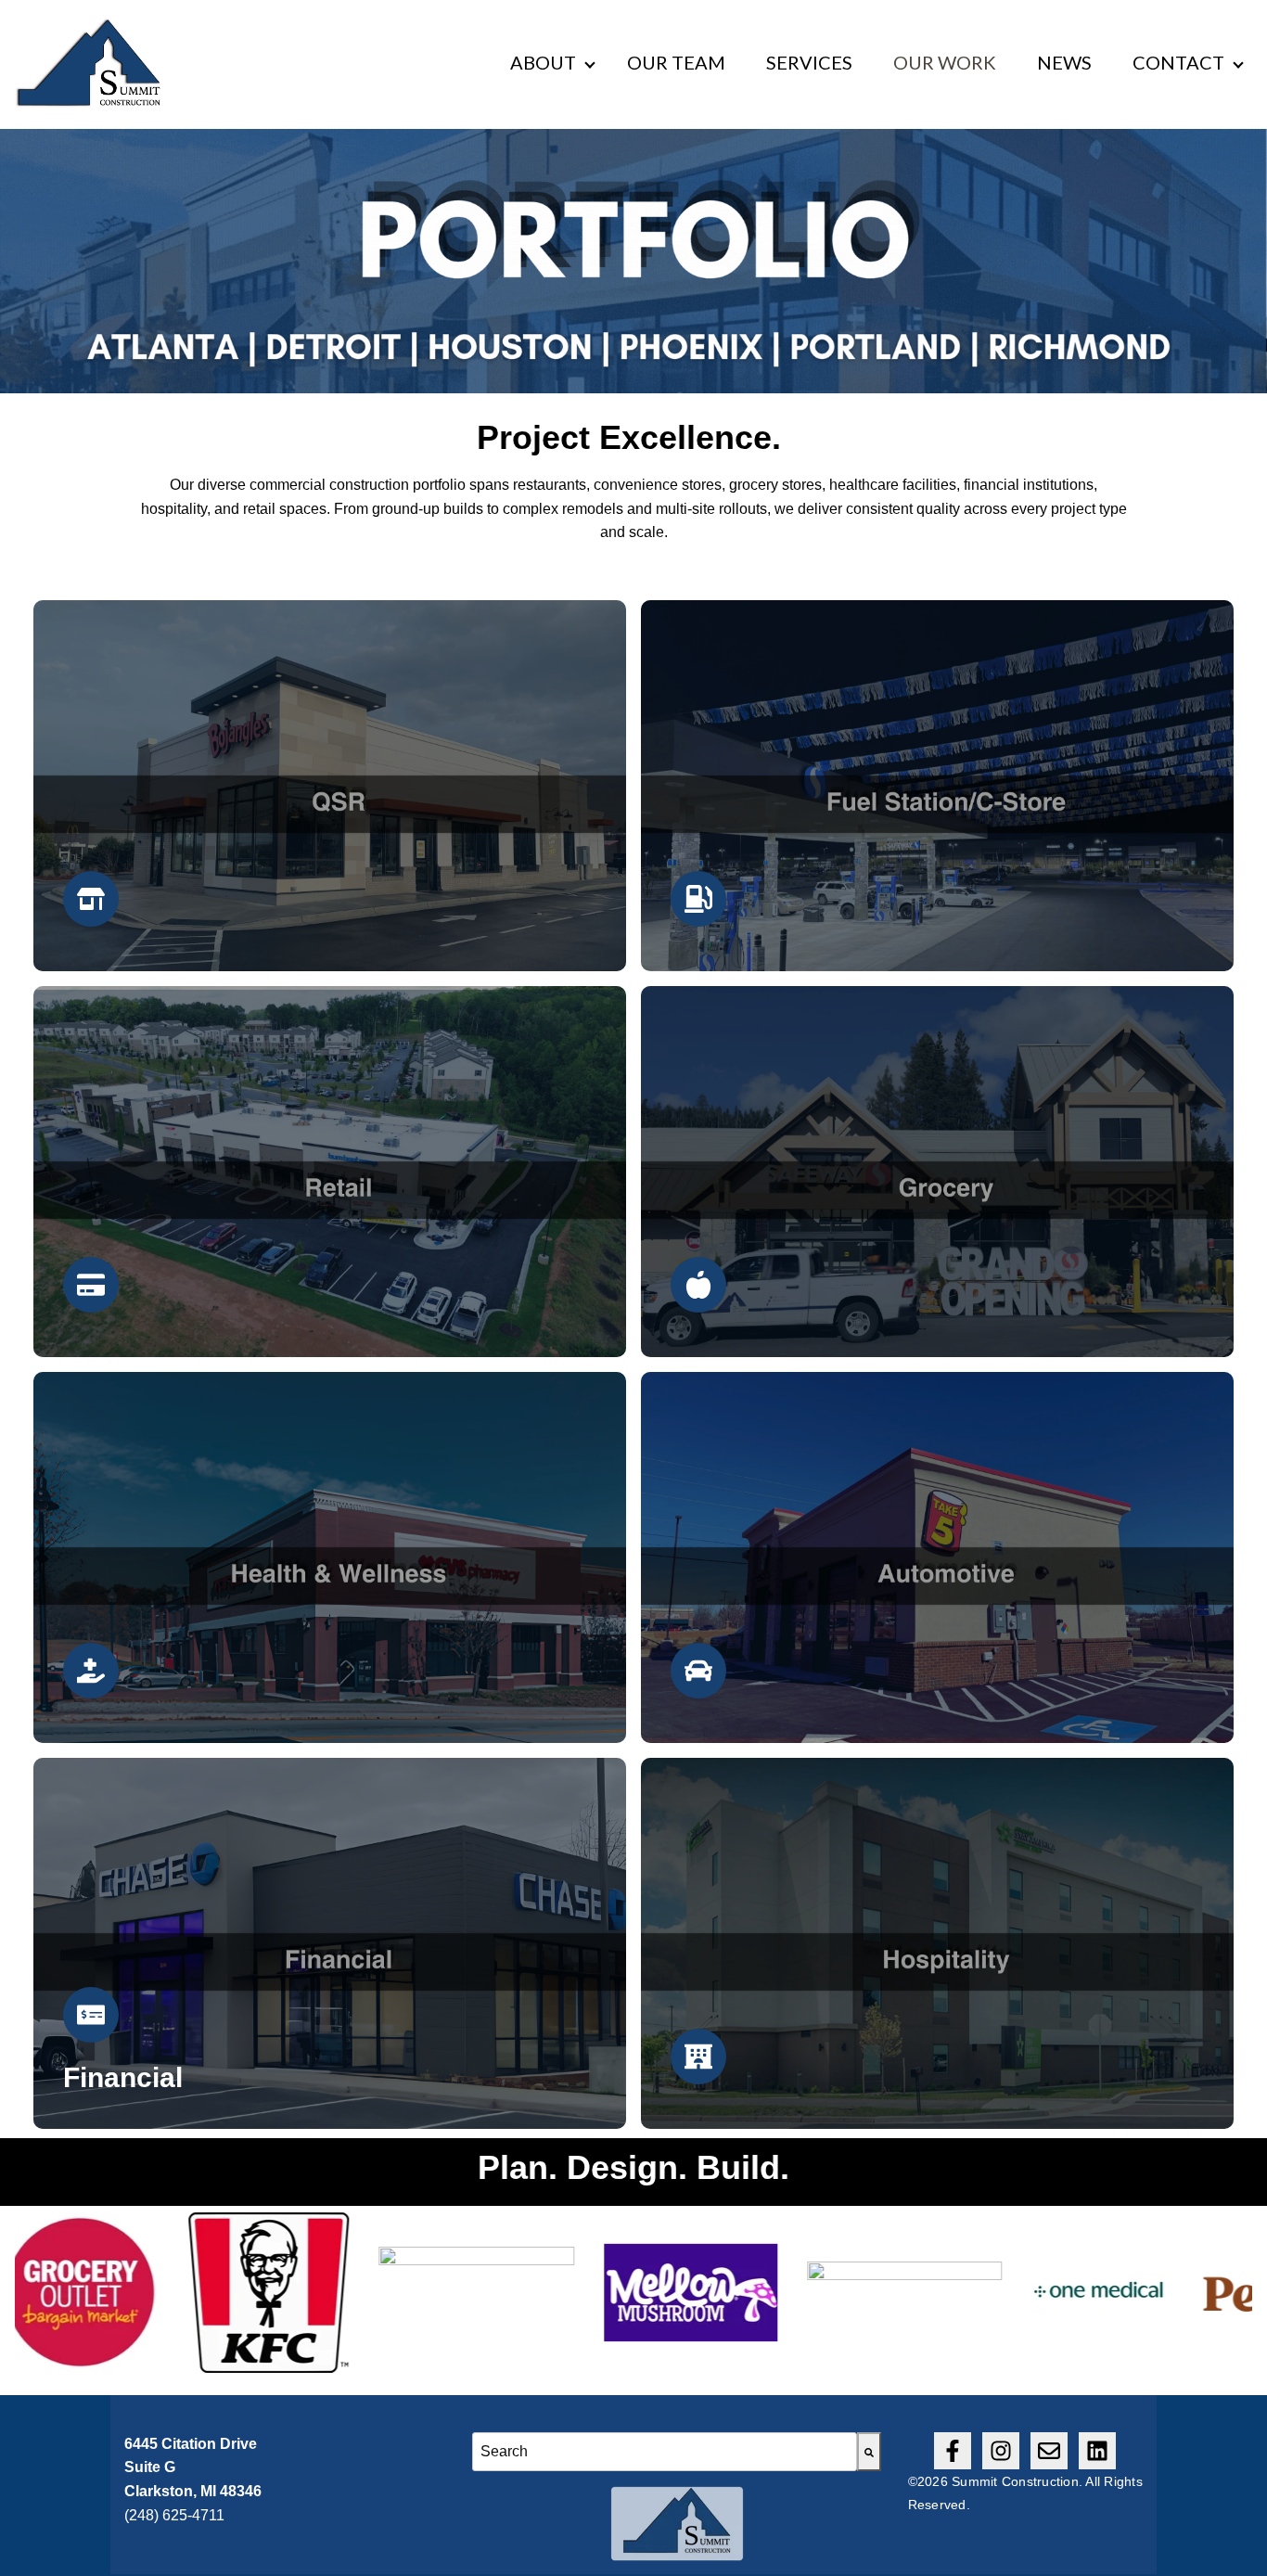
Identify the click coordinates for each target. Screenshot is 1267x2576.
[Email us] (1049, 2451)
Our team (676, 62)
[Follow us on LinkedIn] (1097, 2451)
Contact (1178, 62)
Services (809, 62)
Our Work (945, 62)
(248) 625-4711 (174, 2515)
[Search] (869, 2452)
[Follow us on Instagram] (1001, 2451)
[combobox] (665, 2452)
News (1064, 62)
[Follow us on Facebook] (953, 2451)
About (543, 62)
